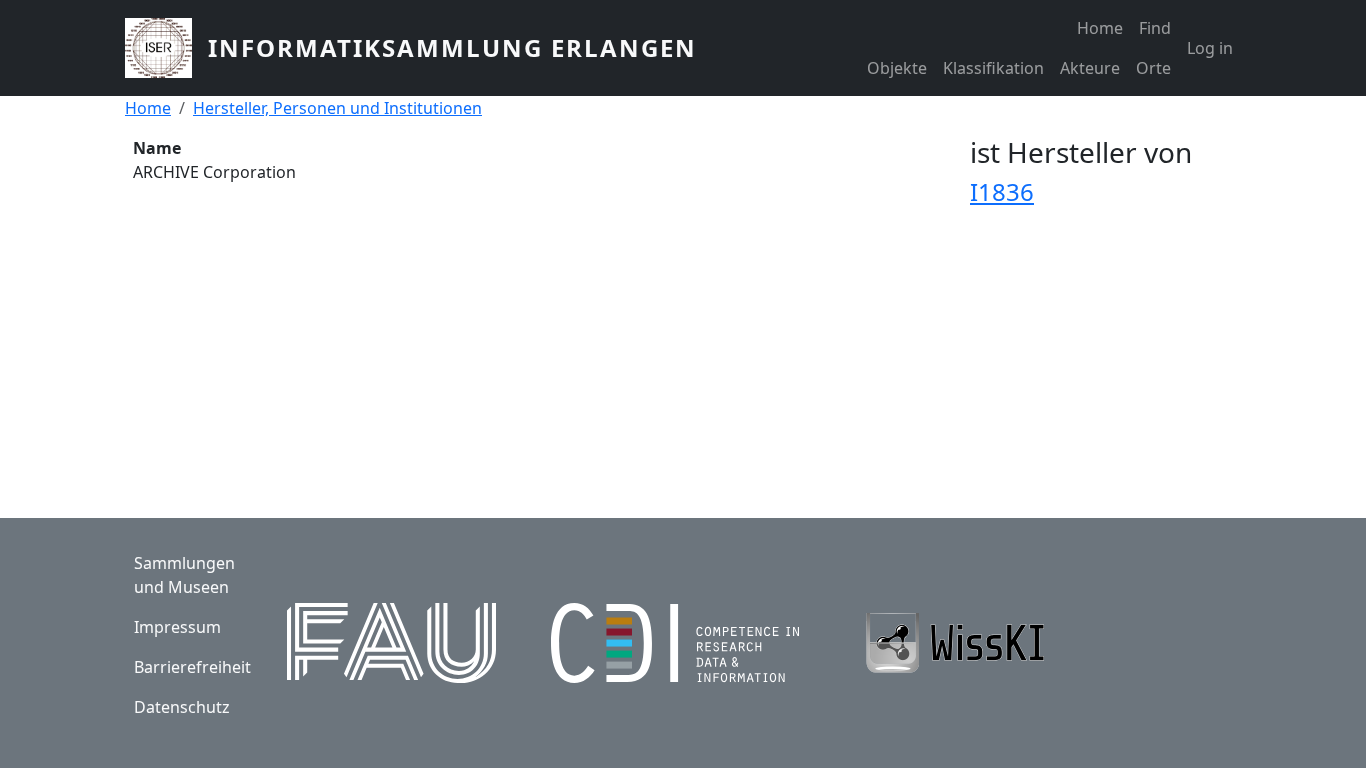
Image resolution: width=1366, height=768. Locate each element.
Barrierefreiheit (192, 667)
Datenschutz (182, 707)
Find (1155, 28)
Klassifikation (993, 68)
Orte (1153, 68)
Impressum (177, 627)
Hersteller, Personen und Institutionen (337, 108)
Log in (1210, 48)
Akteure (1090, 68)
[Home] (166, 48)
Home (1100, 28)
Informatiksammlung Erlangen (452, 47)
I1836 (1002, 191)
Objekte (897, 68)
